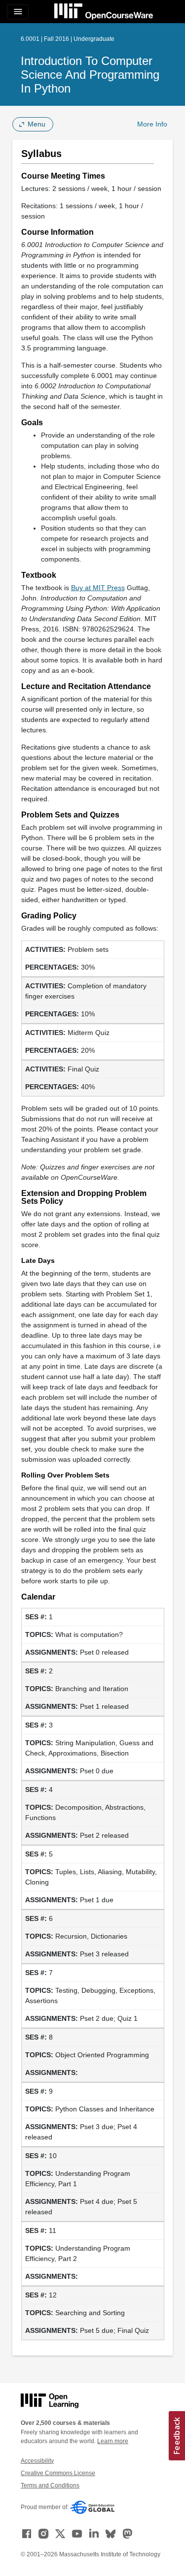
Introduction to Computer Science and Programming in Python (90, 75)
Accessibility (37, 2461)
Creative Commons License (58, 2473)
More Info (152, 124)
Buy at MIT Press (98, 588)
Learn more (113, 2441)
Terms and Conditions (50, 2485)
